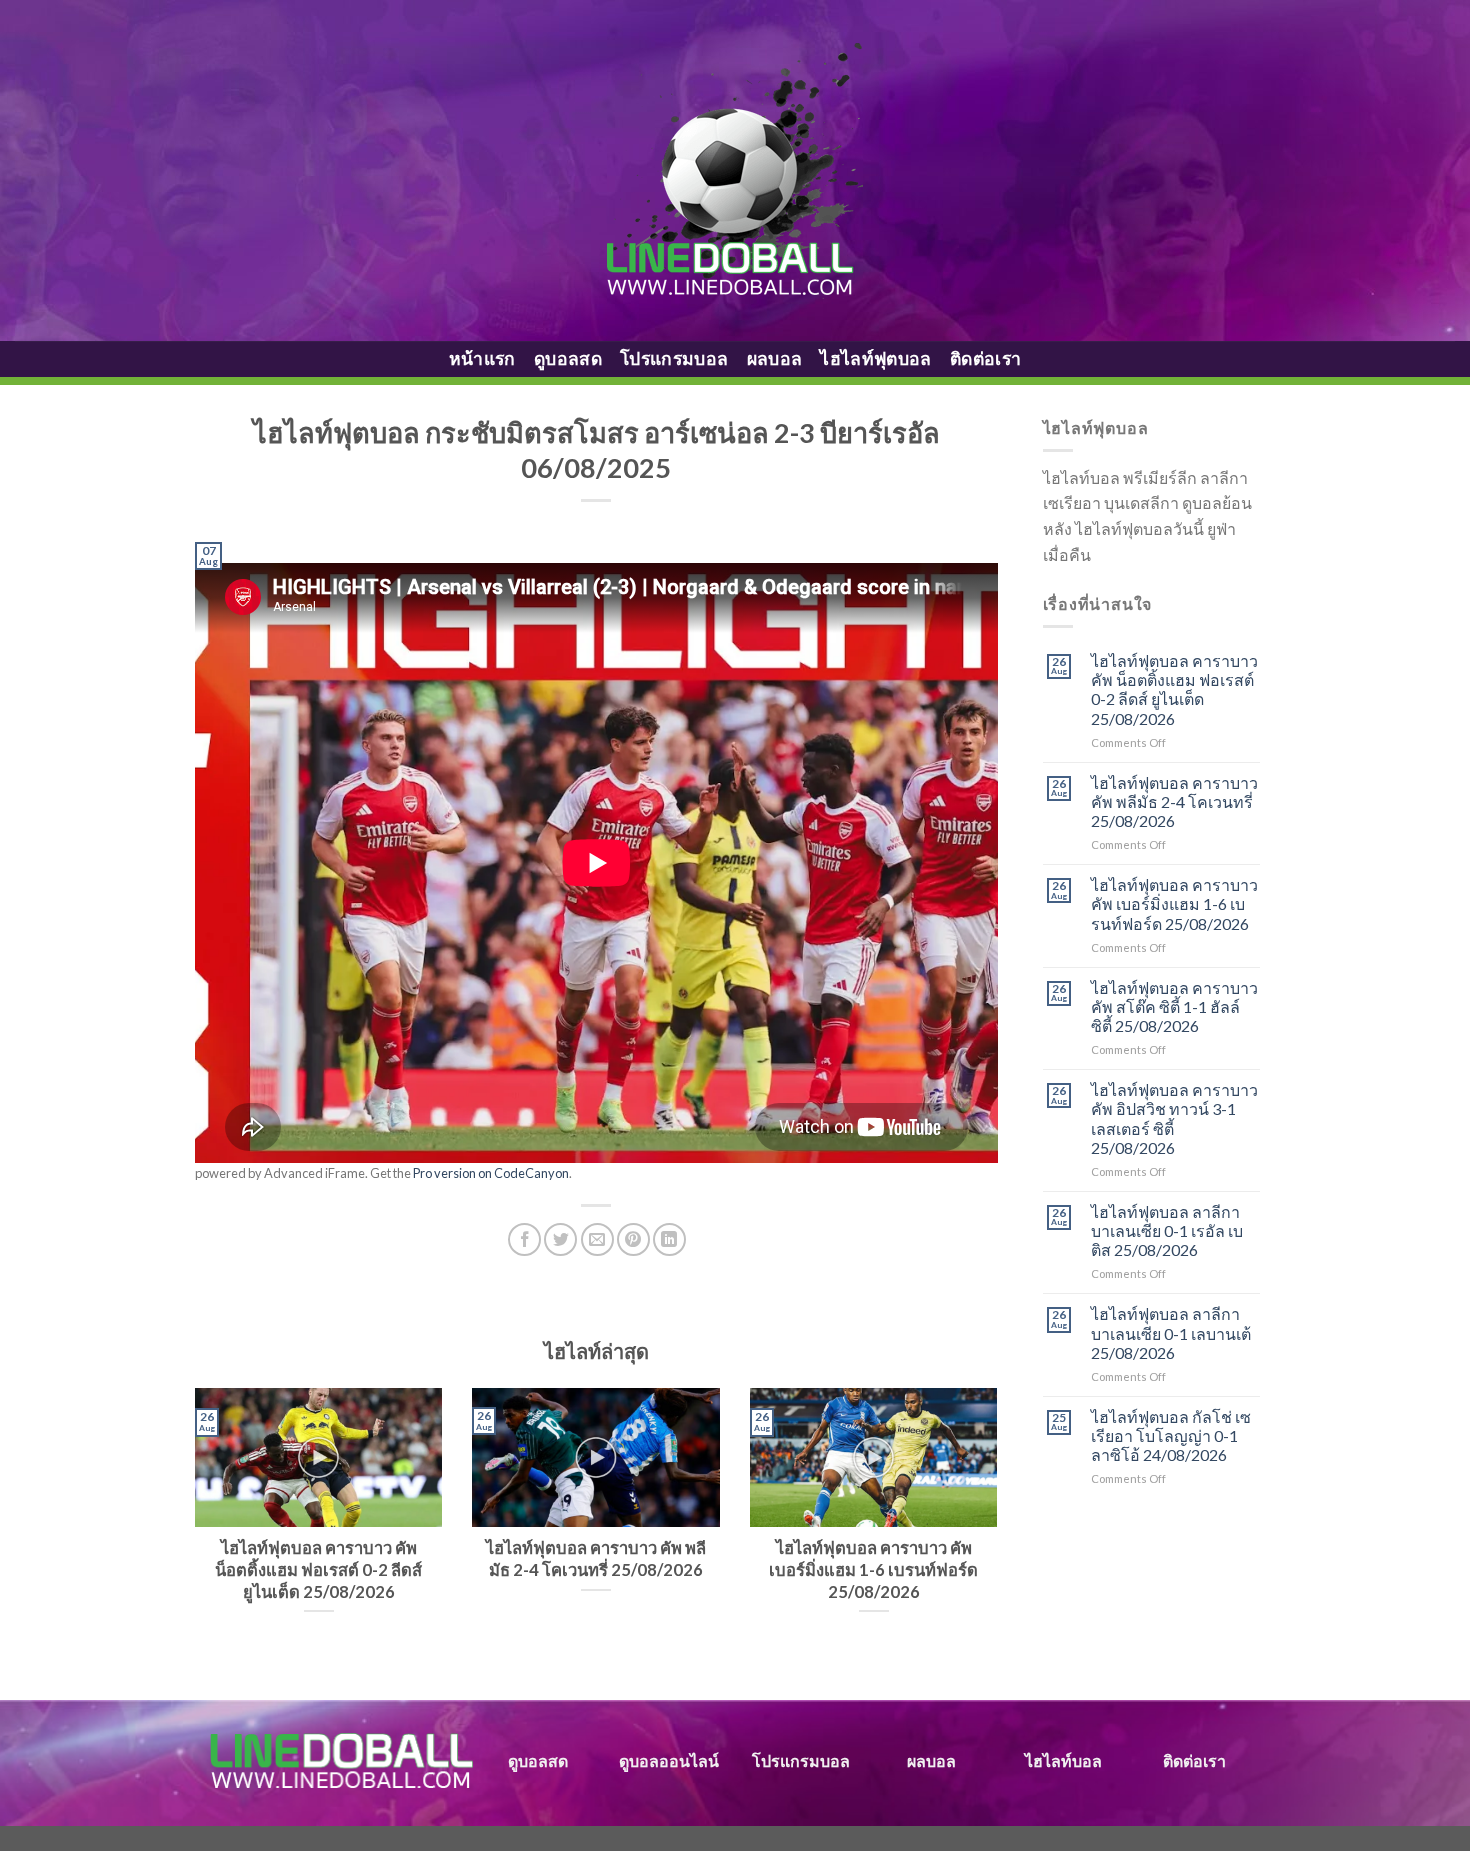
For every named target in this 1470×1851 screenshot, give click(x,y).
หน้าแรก (482, 358)
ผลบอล (775, 358)
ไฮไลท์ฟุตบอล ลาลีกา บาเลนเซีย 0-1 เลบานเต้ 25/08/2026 (1171, 1332)
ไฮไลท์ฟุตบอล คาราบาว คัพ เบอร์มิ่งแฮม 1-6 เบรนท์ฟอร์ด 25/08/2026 (1174, 903)
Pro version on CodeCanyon (491, 1173)
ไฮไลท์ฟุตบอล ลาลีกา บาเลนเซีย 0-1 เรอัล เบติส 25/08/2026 (1167, 1230)
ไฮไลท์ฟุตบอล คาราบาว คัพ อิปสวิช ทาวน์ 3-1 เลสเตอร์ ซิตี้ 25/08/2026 (1174, 1118)
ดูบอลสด (568, 358)
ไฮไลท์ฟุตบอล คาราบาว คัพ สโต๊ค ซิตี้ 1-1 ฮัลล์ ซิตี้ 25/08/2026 (1174, 1006)
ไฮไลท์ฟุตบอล (876, 358)
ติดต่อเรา (985, 358)
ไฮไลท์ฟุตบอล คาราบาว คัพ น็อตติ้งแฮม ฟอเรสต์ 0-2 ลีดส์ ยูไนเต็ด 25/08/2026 (1174, 689)
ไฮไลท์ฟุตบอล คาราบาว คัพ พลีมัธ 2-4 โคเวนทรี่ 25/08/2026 (1174, 801)
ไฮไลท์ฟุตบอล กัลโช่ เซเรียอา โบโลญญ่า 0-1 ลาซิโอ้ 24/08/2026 (1171, 1435)
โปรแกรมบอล (674, 358)
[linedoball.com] (735, 171)
